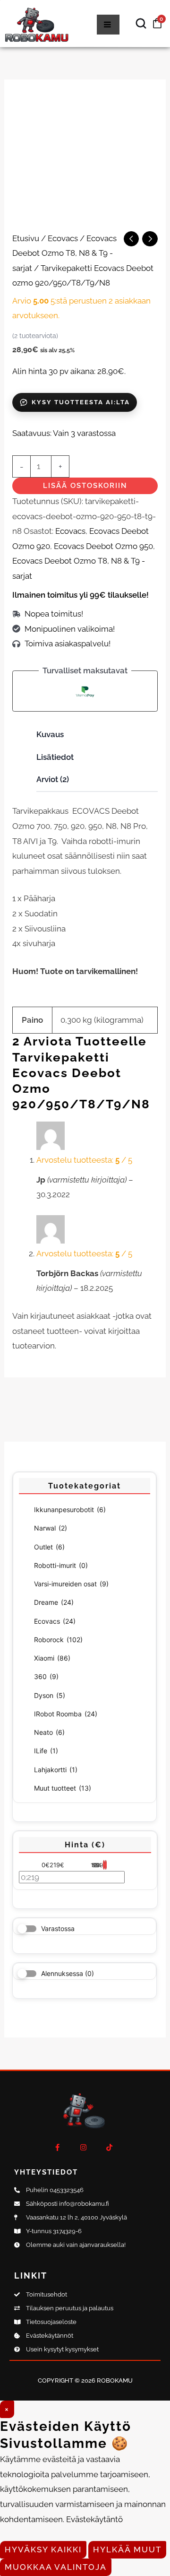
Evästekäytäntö (94, 2519)
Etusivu (26, 238)
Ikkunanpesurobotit (70, 1510)
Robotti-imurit (61, 1565)
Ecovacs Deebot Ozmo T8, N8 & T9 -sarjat (64, 253)
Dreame (54, 1602)
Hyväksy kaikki (43, 2550)
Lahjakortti (56, 1770)
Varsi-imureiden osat (71, 1584)
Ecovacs (55, 1621)
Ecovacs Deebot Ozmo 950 (103, 546)
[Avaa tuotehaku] (141, 24)
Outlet (49, 1547)
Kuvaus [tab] (50, 734)
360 (46, 1676)
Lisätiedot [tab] (55, 757)
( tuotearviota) (35, 336)
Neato (49, 1732)
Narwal (51, 1528)
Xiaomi (52, 1658)
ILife (46, 1751)
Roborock (58, 1640)
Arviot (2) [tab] (53, 779)
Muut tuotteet (63, 1788)
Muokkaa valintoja (56, 2567)
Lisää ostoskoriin (85, 486)
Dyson (50, 1695)
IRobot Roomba (66, 1714)
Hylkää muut (127, 2550)
